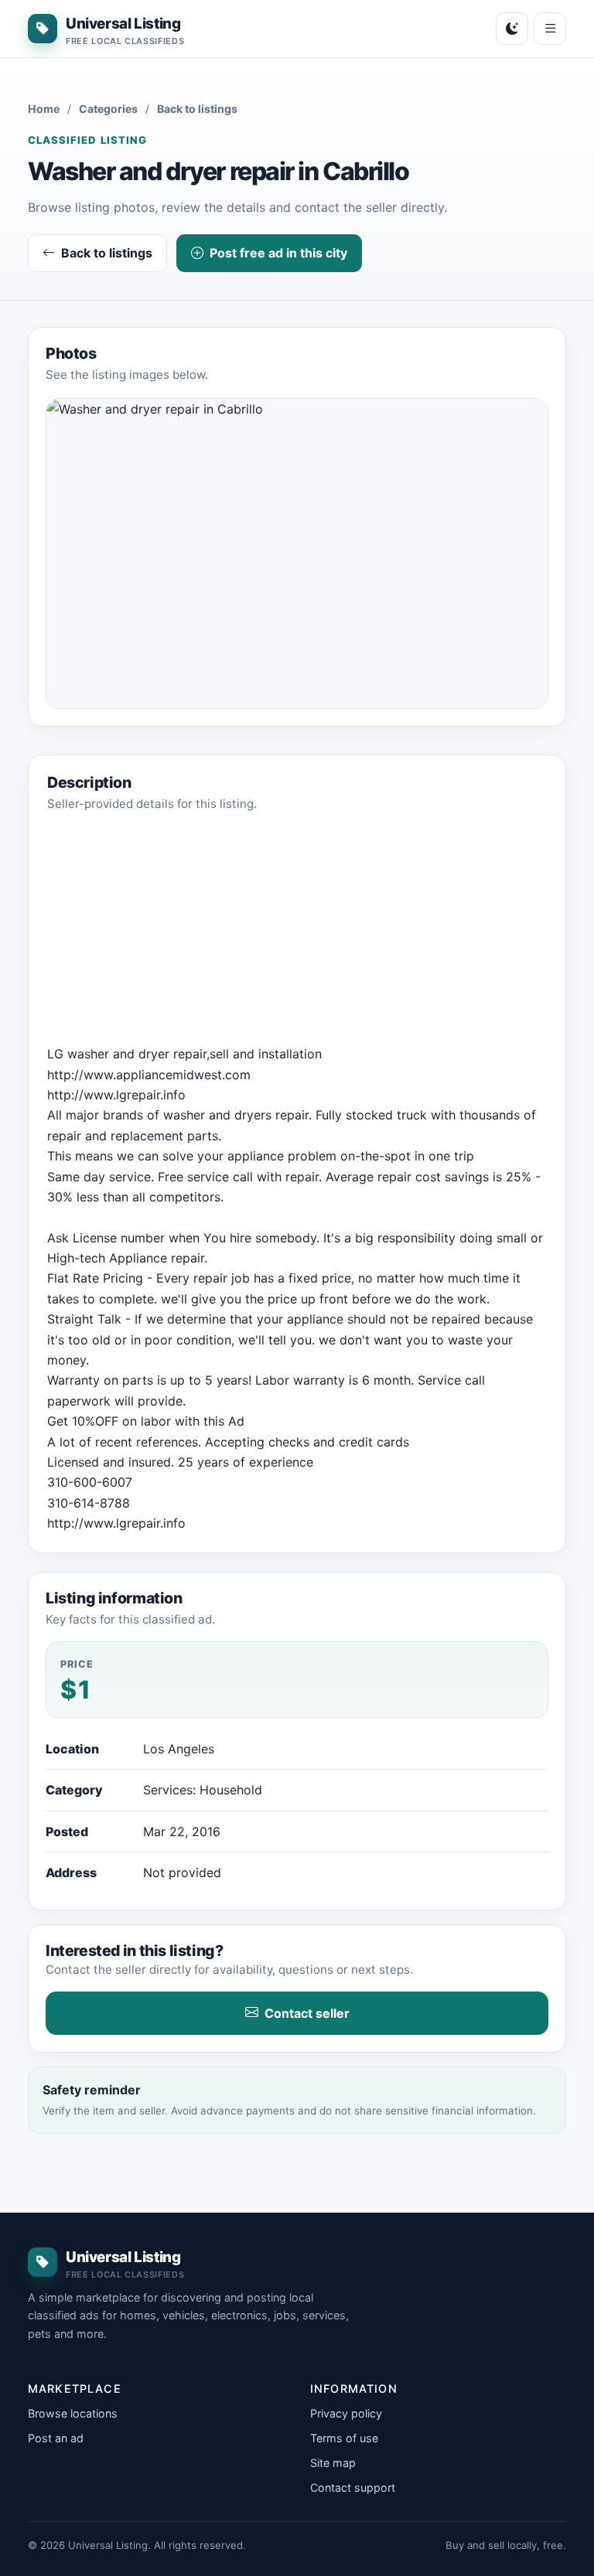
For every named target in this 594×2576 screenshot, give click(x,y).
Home (44, 109)
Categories (108, 109)
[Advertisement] (297, 935)
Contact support (353, 2487)
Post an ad (56, 2438)
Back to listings (197, 109)
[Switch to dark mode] (512, 29)
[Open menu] (550, 29)
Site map (333, 2463)
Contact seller (307, 2013)
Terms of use (344, 2438)
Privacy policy (346, 2413)
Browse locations (73, 2413)
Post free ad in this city (278, 253)
